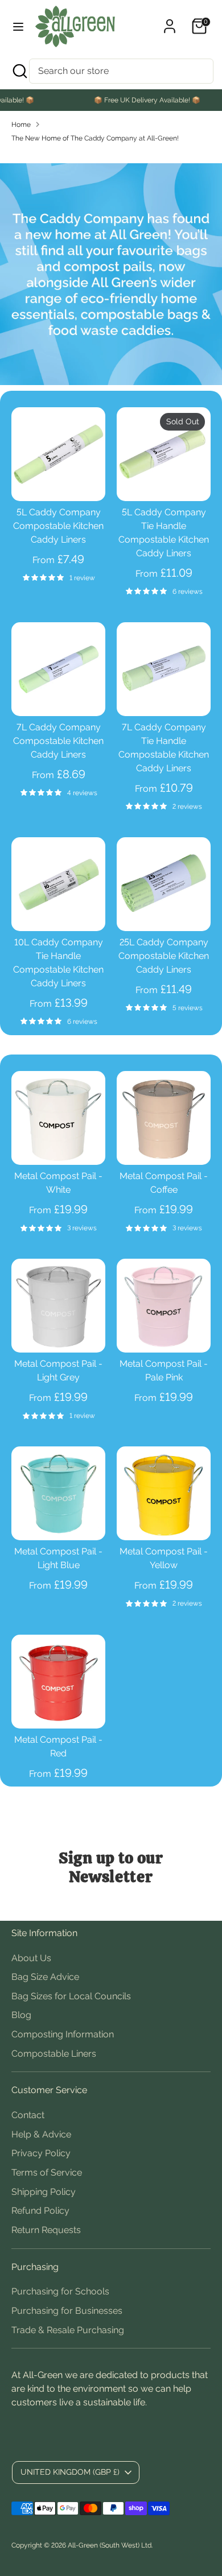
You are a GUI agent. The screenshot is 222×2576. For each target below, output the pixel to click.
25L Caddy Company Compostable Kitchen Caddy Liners (164, 956)
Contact (28, 2115)
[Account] (170, 21)
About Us (31, 1958)
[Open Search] (19, 71)
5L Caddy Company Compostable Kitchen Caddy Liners (58, 526)
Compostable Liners (54, 2054)
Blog (21, 2015)
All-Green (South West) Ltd (110, 2545)
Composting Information (63, 2034)
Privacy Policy (41, 2153)
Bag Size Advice (45, 1977)
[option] (111, 274)
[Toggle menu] (18, 26)
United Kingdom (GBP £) (70, 2472)
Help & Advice (41, 2134)
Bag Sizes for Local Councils (71, 1996)
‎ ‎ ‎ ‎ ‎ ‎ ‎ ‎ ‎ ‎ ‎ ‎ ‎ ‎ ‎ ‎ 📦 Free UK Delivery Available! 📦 (129, 100)
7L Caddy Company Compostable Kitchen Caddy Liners (58, 741)
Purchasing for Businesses (67, 2311)
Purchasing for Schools (60, 2291)
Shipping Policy (44, 2192)
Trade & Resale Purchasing (68, 2330)
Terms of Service (47, 2172)
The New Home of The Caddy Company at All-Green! (95, 138)
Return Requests (46, 2230)
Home (21, 125)
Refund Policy (40, 2211)
